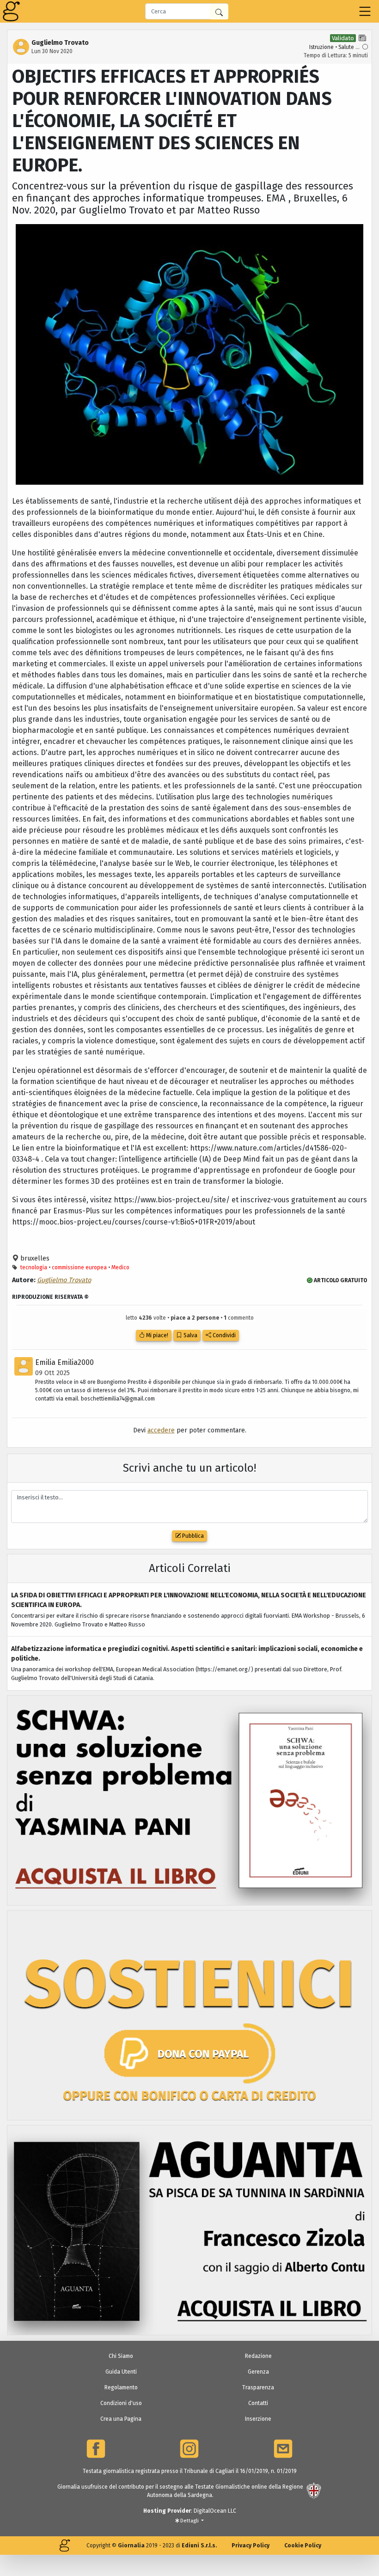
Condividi (223, 1335)
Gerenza (258, 2372)
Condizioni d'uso (121, 2403)
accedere (161, 1430)
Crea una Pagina (121, 2419)
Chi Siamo (121, 2356)
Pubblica (192, 1536)
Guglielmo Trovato (64, 1280)
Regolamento (121, 2387)
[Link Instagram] (189, 2449)
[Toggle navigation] (365, 11)
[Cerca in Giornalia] (219, 12)
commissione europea (79, 1267)
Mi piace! (156, 1335)
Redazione (258, 2356)
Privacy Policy (251, 2546)
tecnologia (34, 1267)
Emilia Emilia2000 (64, 1362)
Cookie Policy (303, 2546)
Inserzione (258, 2419)
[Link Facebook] (96, 2449)
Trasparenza (258, 2387)
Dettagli (189, 2521)
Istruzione (321, 47)
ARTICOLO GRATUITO (340, 1280)
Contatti (258, 2403)
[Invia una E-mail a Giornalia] (283, 2449)
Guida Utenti (121, 2372)
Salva (190, 1335)
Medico (120, 1267)
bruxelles (34, 1258)
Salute (346, 47)
